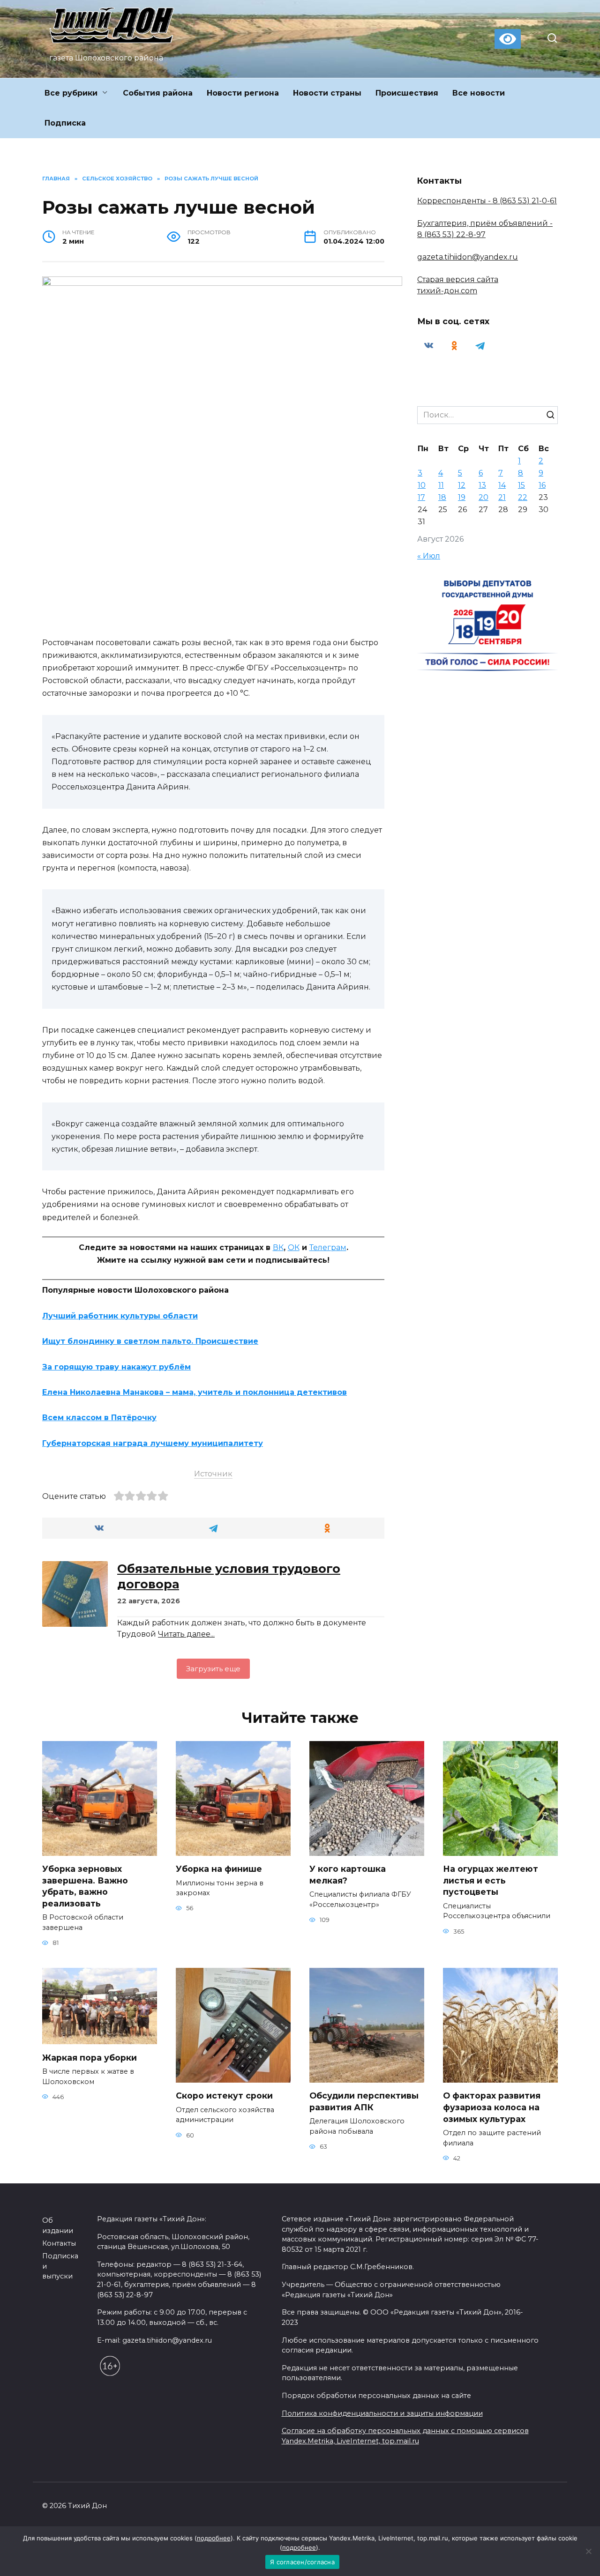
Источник (213, 1474)
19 (462, 497)
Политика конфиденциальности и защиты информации (382, 2413)
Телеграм (328, 1247)
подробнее (214, 2538)
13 (482, 485)
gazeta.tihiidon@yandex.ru (468, 257)
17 (421, 497)
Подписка (65, 123)
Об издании (58, 2226)
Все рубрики (71, 93)
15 (521, 485)
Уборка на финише (219, 1869)
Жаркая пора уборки (90, 2057)
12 (462, 485)
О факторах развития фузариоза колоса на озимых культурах (492, 2107)
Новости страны (327, 93)
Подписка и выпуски (60, 2266)
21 (502, 497)
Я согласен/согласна (302, 2562)
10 (422, 485)
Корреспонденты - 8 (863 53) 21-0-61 (487, 201)
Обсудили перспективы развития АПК (364, 2101)
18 (442, 497)
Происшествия (407, 93)
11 (441, 485)
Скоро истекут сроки (224, 2096)
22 (523, 497)
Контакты (59, 2243)
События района (158, 93)
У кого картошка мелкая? (348, 1875)
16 (542, 485)
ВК (278, 1247)
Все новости (479, 93)
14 (502, 485)
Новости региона (243, 93)
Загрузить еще (213, 1669)
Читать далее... (186, 1634)
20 (484, 497)
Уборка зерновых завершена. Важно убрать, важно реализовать (85, 1886)
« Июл (429, 556)
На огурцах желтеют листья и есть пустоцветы (491, 1880)
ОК (294, 1247)
